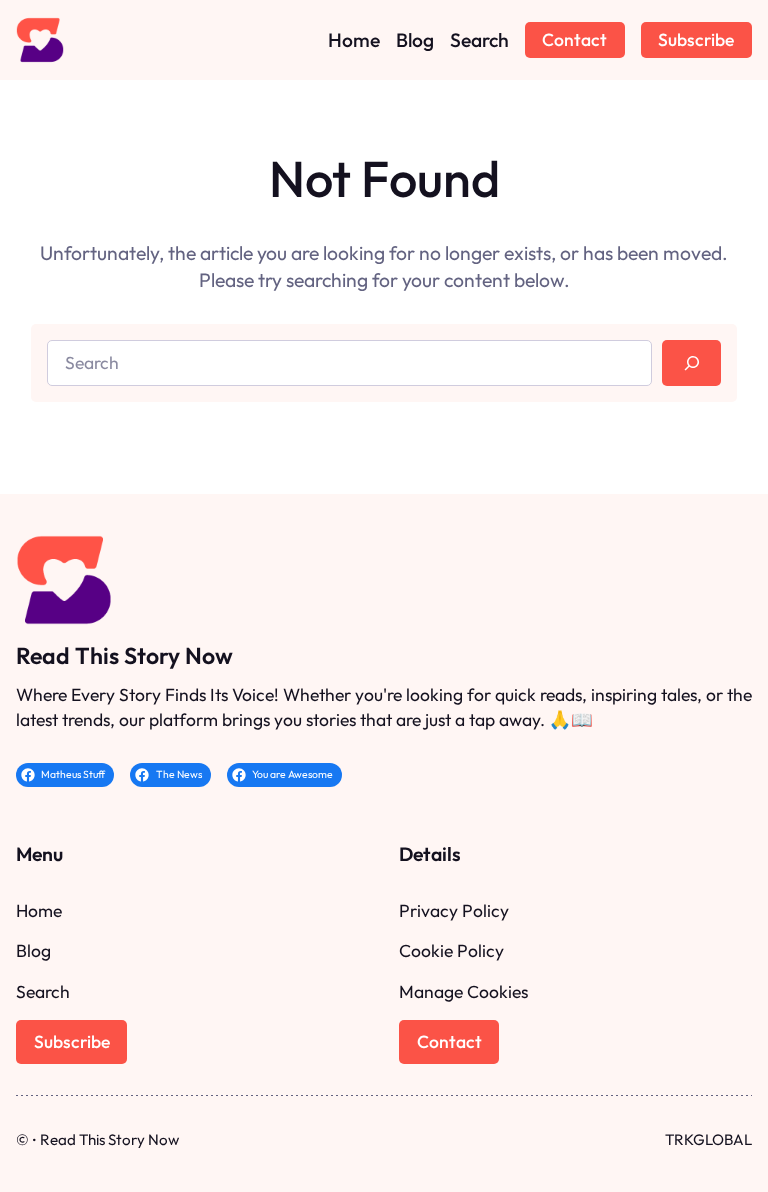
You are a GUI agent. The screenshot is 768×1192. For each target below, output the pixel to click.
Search (43, 991)
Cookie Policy (451, 950)
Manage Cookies (463, 991)
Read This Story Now (124, 655)
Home (39, 910)
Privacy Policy (454, 910)
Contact (574, 39)
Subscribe (696, 39)
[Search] (691, 363)
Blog (33, 950)
